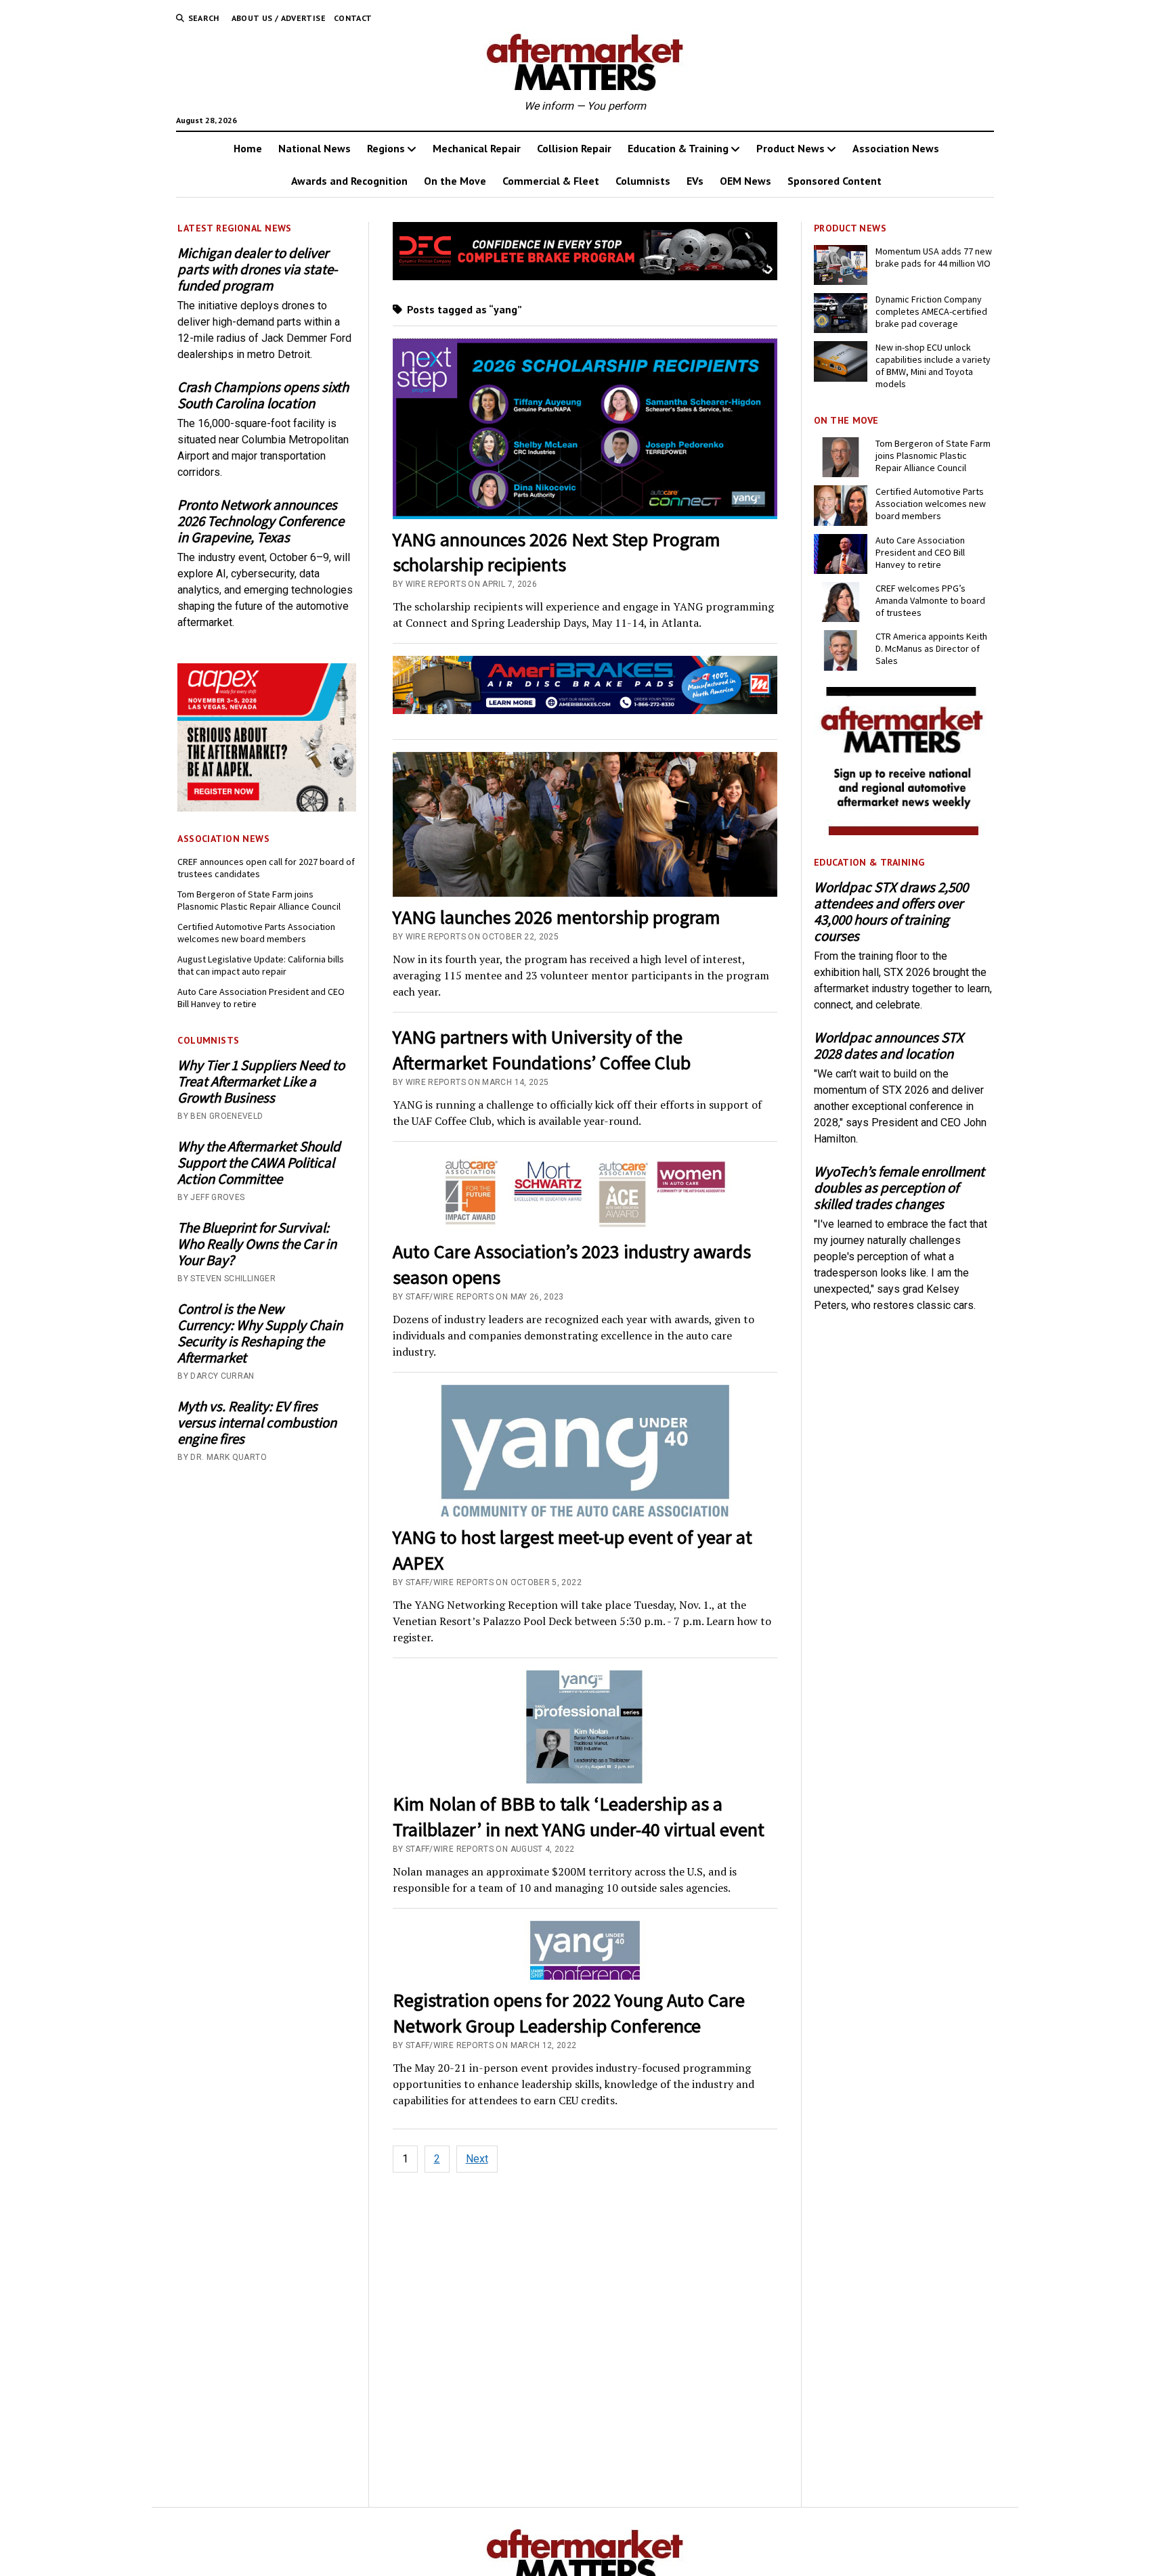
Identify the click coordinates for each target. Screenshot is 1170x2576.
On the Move (455, 181)
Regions (386, 148)
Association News (896, 148)
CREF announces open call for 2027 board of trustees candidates (266, 868)
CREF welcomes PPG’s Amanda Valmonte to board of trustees (930, 600)
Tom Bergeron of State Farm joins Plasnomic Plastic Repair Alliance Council (259, 900)
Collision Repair (574, 148)
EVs (695, 181)
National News (315, 148)
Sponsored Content (835, 181)
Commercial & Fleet (551, 181)
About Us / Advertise (279, 18)
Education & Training (678, 148)
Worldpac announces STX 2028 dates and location (889, 1046)
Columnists (643, 181)
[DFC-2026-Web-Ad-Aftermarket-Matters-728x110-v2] (585, 276)
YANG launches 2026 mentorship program (557, 917)
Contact (353, 18)
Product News (790, 148)
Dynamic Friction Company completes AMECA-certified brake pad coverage (931, 311)
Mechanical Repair (477, 148)
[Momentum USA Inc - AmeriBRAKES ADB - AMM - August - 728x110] (585, 710)
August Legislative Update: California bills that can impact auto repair (261, 965)
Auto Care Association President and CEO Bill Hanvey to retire (261, 998)
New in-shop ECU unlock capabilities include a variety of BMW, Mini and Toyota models (933, 365)
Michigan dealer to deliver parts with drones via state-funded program (258, 269)
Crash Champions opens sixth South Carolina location (263, 395)
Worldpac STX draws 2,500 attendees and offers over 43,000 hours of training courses (891, 912)
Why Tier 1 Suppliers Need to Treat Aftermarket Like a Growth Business (261, 1082)
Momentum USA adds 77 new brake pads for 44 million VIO (934, 257)
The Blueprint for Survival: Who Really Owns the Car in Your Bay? (257, 1244)
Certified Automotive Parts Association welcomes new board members (256, 933)
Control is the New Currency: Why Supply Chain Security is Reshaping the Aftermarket (260, 1333)
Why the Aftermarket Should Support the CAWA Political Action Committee (259, 1163)
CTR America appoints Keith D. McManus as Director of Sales (931, 648)
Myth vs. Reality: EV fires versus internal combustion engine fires (257, 1423)
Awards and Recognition (349, 181)
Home (248, 148)
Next (477, 2159)
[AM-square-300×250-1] (903, 831)
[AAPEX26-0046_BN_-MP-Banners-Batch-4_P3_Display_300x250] (267, 808)
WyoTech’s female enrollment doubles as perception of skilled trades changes (899, 1188)
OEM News (745, 181)
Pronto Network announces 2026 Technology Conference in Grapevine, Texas (261, 521)
